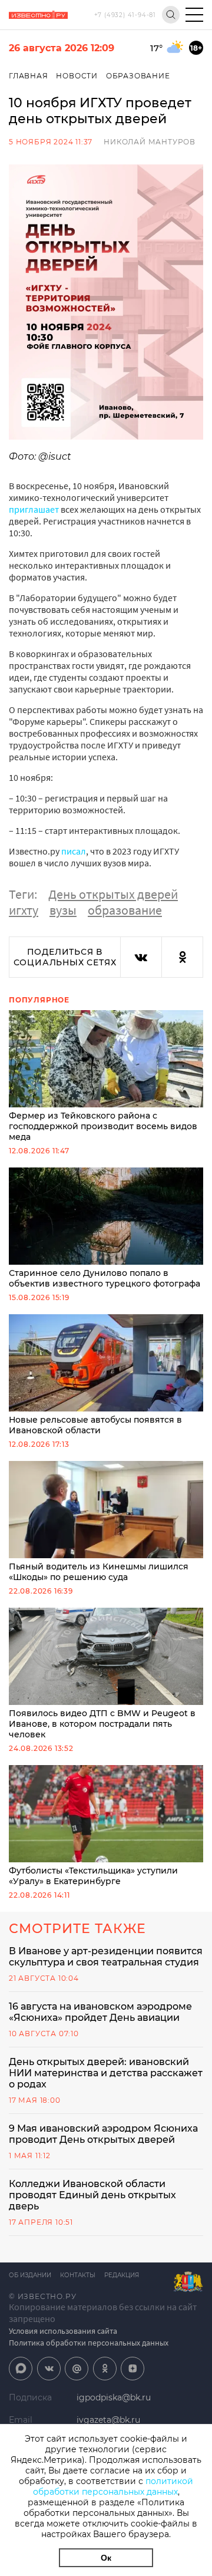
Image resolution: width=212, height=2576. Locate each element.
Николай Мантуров (150, 142)
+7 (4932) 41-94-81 (125, 15)
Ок (106, 2558)
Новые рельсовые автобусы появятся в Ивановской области (95, 1425)
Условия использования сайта (63, 2331)
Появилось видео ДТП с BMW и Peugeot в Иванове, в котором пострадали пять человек (102, 1724)
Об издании (30, 2275)
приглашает (34, 509)
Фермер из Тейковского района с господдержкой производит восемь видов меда (103, 1126)
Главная (29, 76)
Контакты (78, 2275)
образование (125, 910)
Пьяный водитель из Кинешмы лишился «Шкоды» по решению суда (99, 1572)
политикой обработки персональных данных (113, 2486)
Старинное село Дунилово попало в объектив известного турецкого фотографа (105, 1278)
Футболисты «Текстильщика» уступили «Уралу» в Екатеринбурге (93, 1876)
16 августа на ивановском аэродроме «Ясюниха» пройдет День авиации (100, 2012)
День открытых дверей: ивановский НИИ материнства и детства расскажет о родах (106, 2073)
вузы (63, 910)
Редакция (122, 2275)
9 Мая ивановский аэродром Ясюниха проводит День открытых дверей (103, 2134)
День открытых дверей (113, 894)
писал (74, 851)
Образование (138, 76)
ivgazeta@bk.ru (108, 2420)
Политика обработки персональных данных (89, 2343)
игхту (24, 910)
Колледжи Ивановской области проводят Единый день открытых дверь (92, 2195)
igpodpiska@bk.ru (114, 2397)
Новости (77, 76)
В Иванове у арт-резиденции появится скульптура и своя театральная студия (106, 1957)
